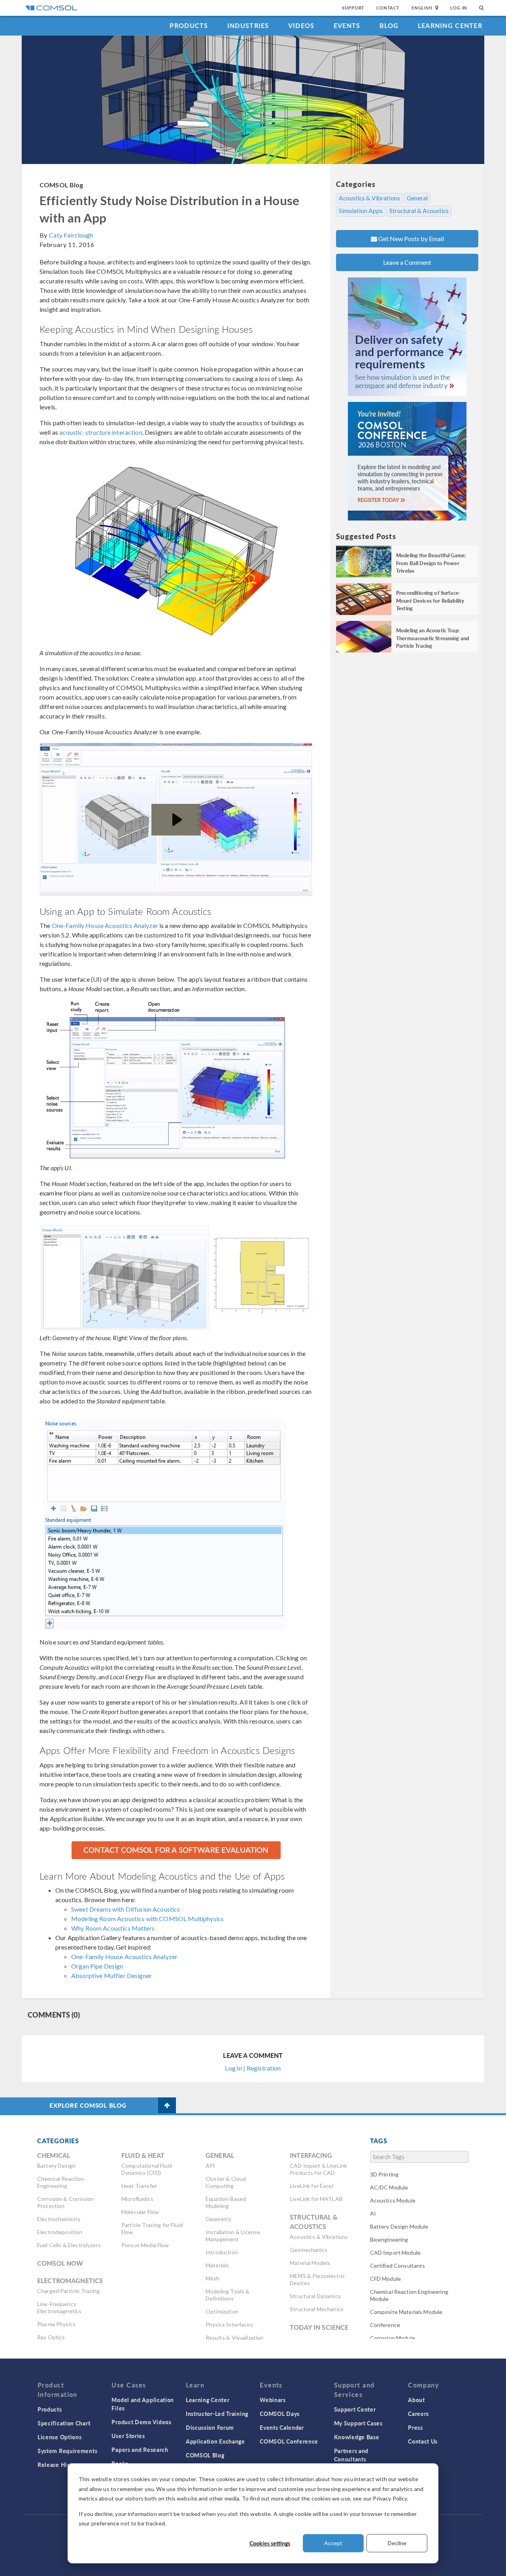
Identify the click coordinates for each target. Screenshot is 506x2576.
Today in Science (319, 2327)
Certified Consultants (398, 2266)
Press (415, 2427)
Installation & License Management (233, 2236)
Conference (385, 2325)
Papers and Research (140, 2450)
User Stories (128, 2436)
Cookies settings (270, 2543)
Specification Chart (64, 2423)
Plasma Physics (56, 2324)
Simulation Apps (361, 211)
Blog (389, 25)
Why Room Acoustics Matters (113, 1928)
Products (189, 25)
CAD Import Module (396, 2253)
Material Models (310, 2263)
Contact (388, 8)
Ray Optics (51, 2337)
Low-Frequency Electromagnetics (59, 2307)
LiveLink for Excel (312, 2186)
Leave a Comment (407, 262)
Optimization (222, 2311)
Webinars (273, 2400)
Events (347, 25)
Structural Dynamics (315, 2296)
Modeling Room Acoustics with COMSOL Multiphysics (147, 1919)
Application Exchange (215, 2441)
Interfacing (311, 2155)
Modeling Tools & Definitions (228, 2295)
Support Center (355, 2409)
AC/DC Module (389, 2187)
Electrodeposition (60, 2232)
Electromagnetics (70, 2281)
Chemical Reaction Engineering (61, 2182)
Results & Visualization (234, 2337)
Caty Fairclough (71, 235)
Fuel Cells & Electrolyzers (69, 2245)
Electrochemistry (59, 2219)
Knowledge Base (357, 2437)
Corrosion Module (393, 2338)
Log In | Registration (253, 2068)
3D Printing (384, 2174)
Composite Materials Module (406, 2312)
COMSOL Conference (289, 2441)
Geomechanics (309, 2250)
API (210, 2166)
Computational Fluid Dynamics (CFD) (147, 2169)
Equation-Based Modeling (226, 2202)
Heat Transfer (139, 2186)
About (416, 2400)
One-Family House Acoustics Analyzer (105, 925)
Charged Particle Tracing (69, 2291)
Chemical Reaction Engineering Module (409, 2295)
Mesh (213, 2278)
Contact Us (423, 2441)
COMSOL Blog (61, 185)
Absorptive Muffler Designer (111, 1975)
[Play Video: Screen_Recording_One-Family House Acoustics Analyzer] (176, 820)
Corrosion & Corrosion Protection (65, 2202)
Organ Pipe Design (97, 1966)
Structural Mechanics (317, 2309)
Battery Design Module (399, 2226)
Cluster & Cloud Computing (226, 2182)
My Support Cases (358, 2423)
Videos (301, 25)
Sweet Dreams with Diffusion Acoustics (126, 1909)
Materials (217, 2265)
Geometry (218, 2219)
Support (353, 8)
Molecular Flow (140, 2212)
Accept (333, 2543)
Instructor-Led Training (217, 2414)
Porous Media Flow (145, 2245)
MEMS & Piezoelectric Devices (317, 2279)
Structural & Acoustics (419, 211)
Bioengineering (389, 2239)
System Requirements (67, 2451)
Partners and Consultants (351, 2455)
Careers (418, 2414)
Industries (248, 25)
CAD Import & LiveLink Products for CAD (318, 2169)
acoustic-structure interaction (101, 432)
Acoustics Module (393, 2200)
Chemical (54, 2155)
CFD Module (386, 2279)
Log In (459, 8)
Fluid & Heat (143, 2155)
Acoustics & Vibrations (369, 198)
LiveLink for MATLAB (316, 2199)
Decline (397, 2543)
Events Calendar (282, 2427)
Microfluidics (137, 2199)
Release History (59, 2465)
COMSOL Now (60, 2263)
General (417, 198)
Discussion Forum (210, 2427)
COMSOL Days (280, 2414)
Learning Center (450, 25)
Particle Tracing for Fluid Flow (152, 2228)
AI (373, 2213)
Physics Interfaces (229, 2324)
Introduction (222, 2252)
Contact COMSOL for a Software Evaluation (176, 1850)
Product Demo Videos (141, 2422)
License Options (60, 2437)
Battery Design (56, 2166)
